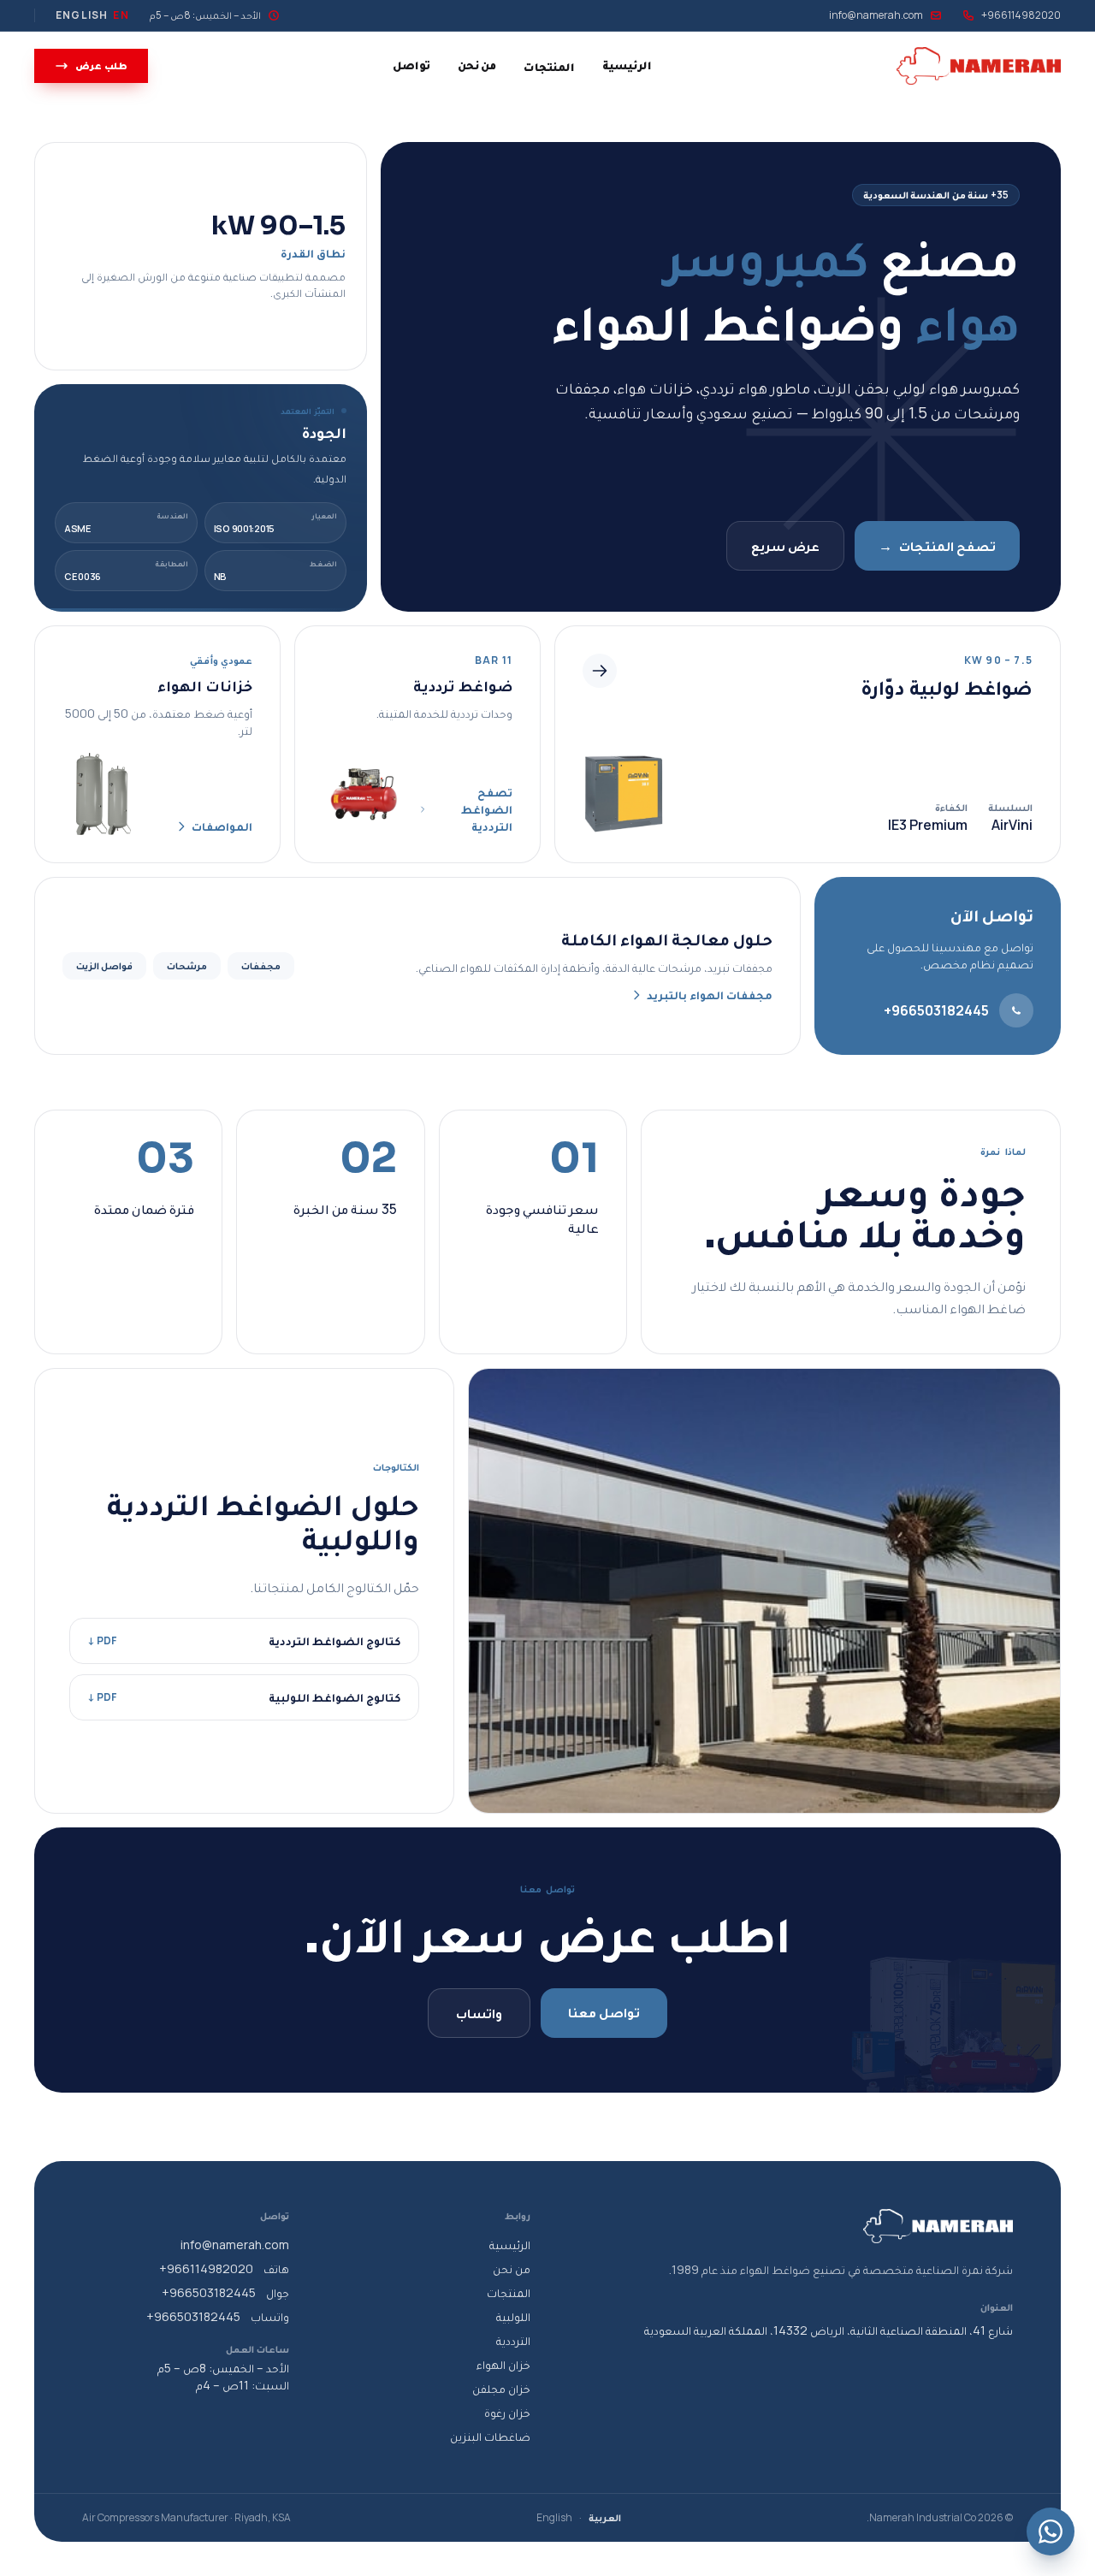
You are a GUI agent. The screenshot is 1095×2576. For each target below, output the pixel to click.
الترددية (513, 2340)
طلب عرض (101, 65)
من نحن (477, 65)
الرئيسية (627, 65)
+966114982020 (1021, 15)
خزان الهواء (503, 2364)
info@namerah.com (876, 15)
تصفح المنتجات (937, 546)
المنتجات (549, 66)
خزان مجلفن (501, 2388)
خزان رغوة (507, 2412)
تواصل (411, 65)
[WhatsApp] (1051, 2532)
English (554, 2518)
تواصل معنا (604, 2012)
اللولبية (513, 2316)
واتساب (479, 2013)
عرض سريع (785, 546)
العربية (605, 2518)
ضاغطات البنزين (490, 2436)
